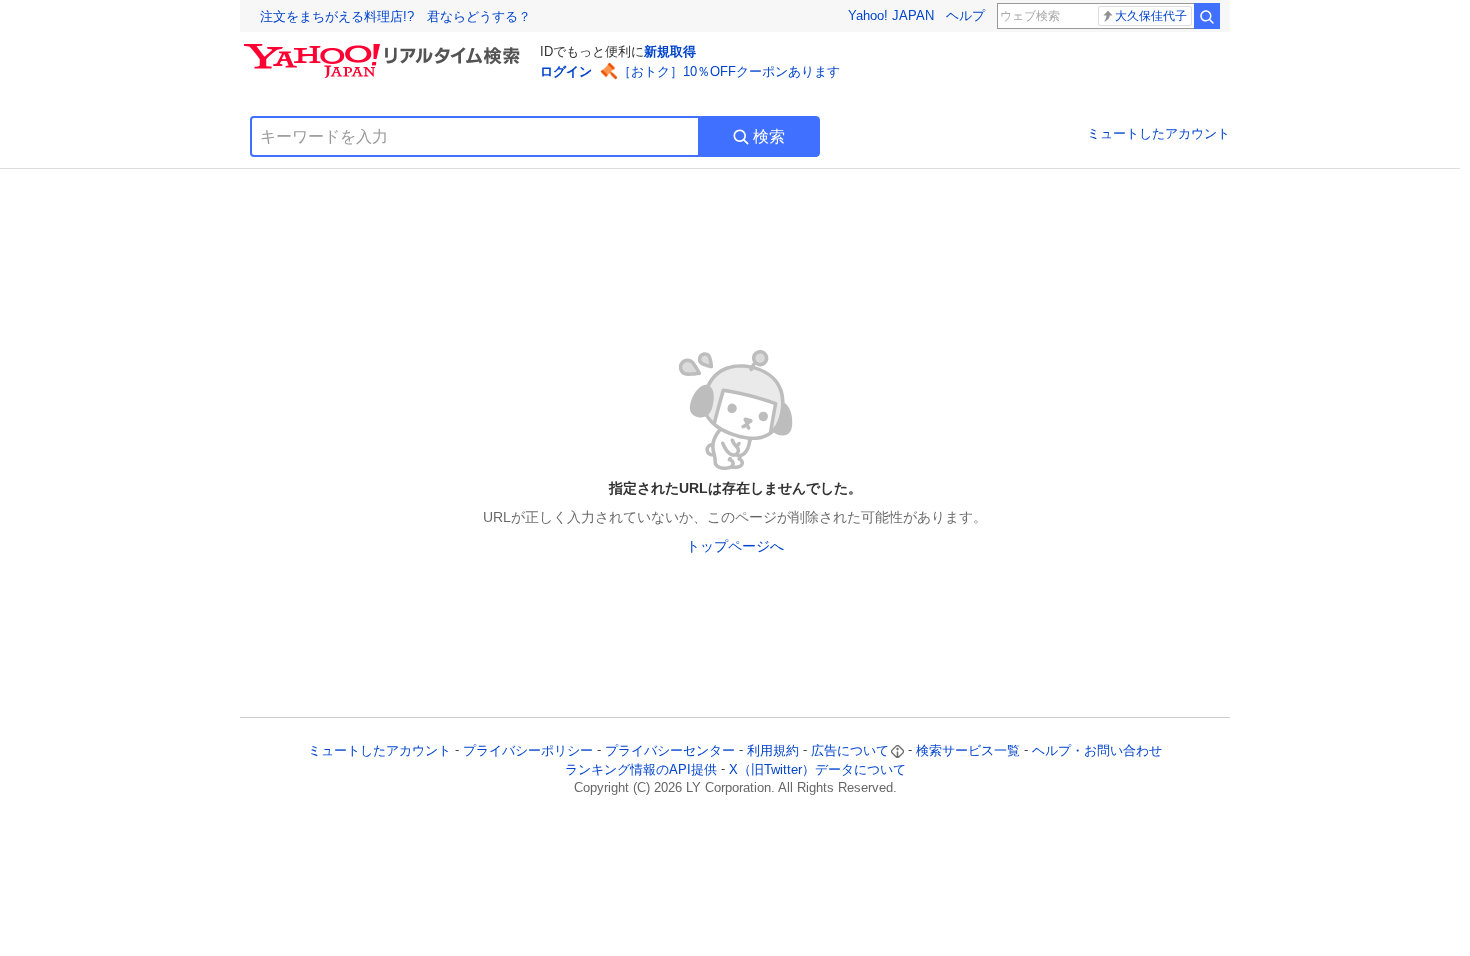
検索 (769, 136)
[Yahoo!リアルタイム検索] (385, 49)
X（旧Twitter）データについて (817, 769)
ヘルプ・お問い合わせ (1097, 750)
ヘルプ (965, 15)
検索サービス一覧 (968, 750)
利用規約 (773, 750)
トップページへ (735, 546)
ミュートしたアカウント (1158, 133)
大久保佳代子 (1151, 16)
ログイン (566, 71)
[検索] (1207, 16)
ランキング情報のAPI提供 (641, 769)
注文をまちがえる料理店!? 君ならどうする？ (395, 16)
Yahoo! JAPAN (891, 15)
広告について (850, 750)
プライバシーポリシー (528, 750)
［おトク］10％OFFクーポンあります (729, 71)
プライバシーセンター (670, 750)
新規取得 (670, 51)
